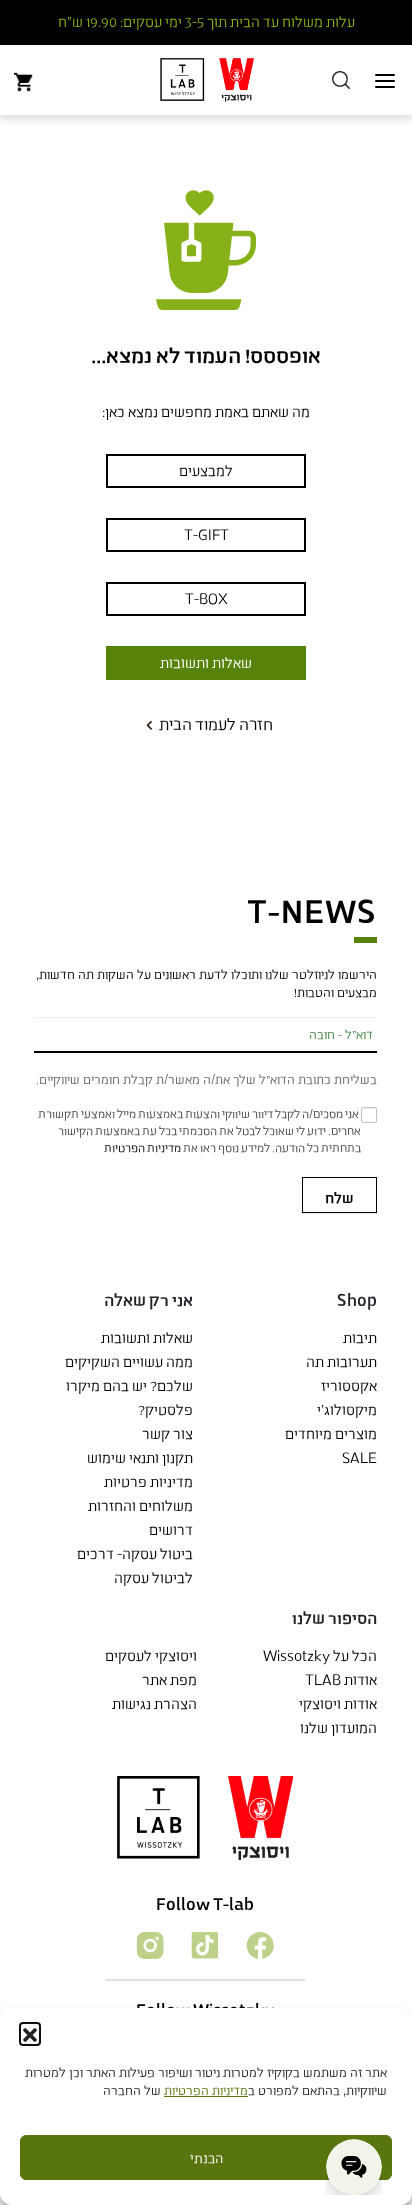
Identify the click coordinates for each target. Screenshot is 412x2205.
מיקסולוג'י (347, 1409)
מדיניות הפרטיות (206, 2090)
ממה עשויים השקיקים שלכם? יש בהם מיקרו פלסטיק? (129, 1385)
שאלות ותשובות (206, 662)
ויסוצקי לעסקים (151, 1655)
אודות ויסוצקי (338, 1703)
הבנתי (206, 2158)
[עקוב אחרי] (258, 1943)
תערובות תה (341, 1361)
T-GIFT (206, 534)
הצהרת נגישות (154, 1703)
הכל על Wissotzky (320, 1655)
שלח (339, 1197)
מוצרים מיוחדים (331, 1433)
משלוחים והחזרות (140, 1505)
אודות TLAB (341, 1679)
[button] (30, 2033)
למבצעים (206, 470)
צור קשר (167, 1433)
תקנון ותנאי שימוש (140, 1457)
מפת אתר (169, 1679)
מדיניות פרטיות (148, 1481)
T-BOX (206, 598)
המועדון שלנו (338, 1727)
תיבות (360, 1337)
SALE (359, 1457)
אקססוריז (349, 1385)
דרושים (171, 1529)
